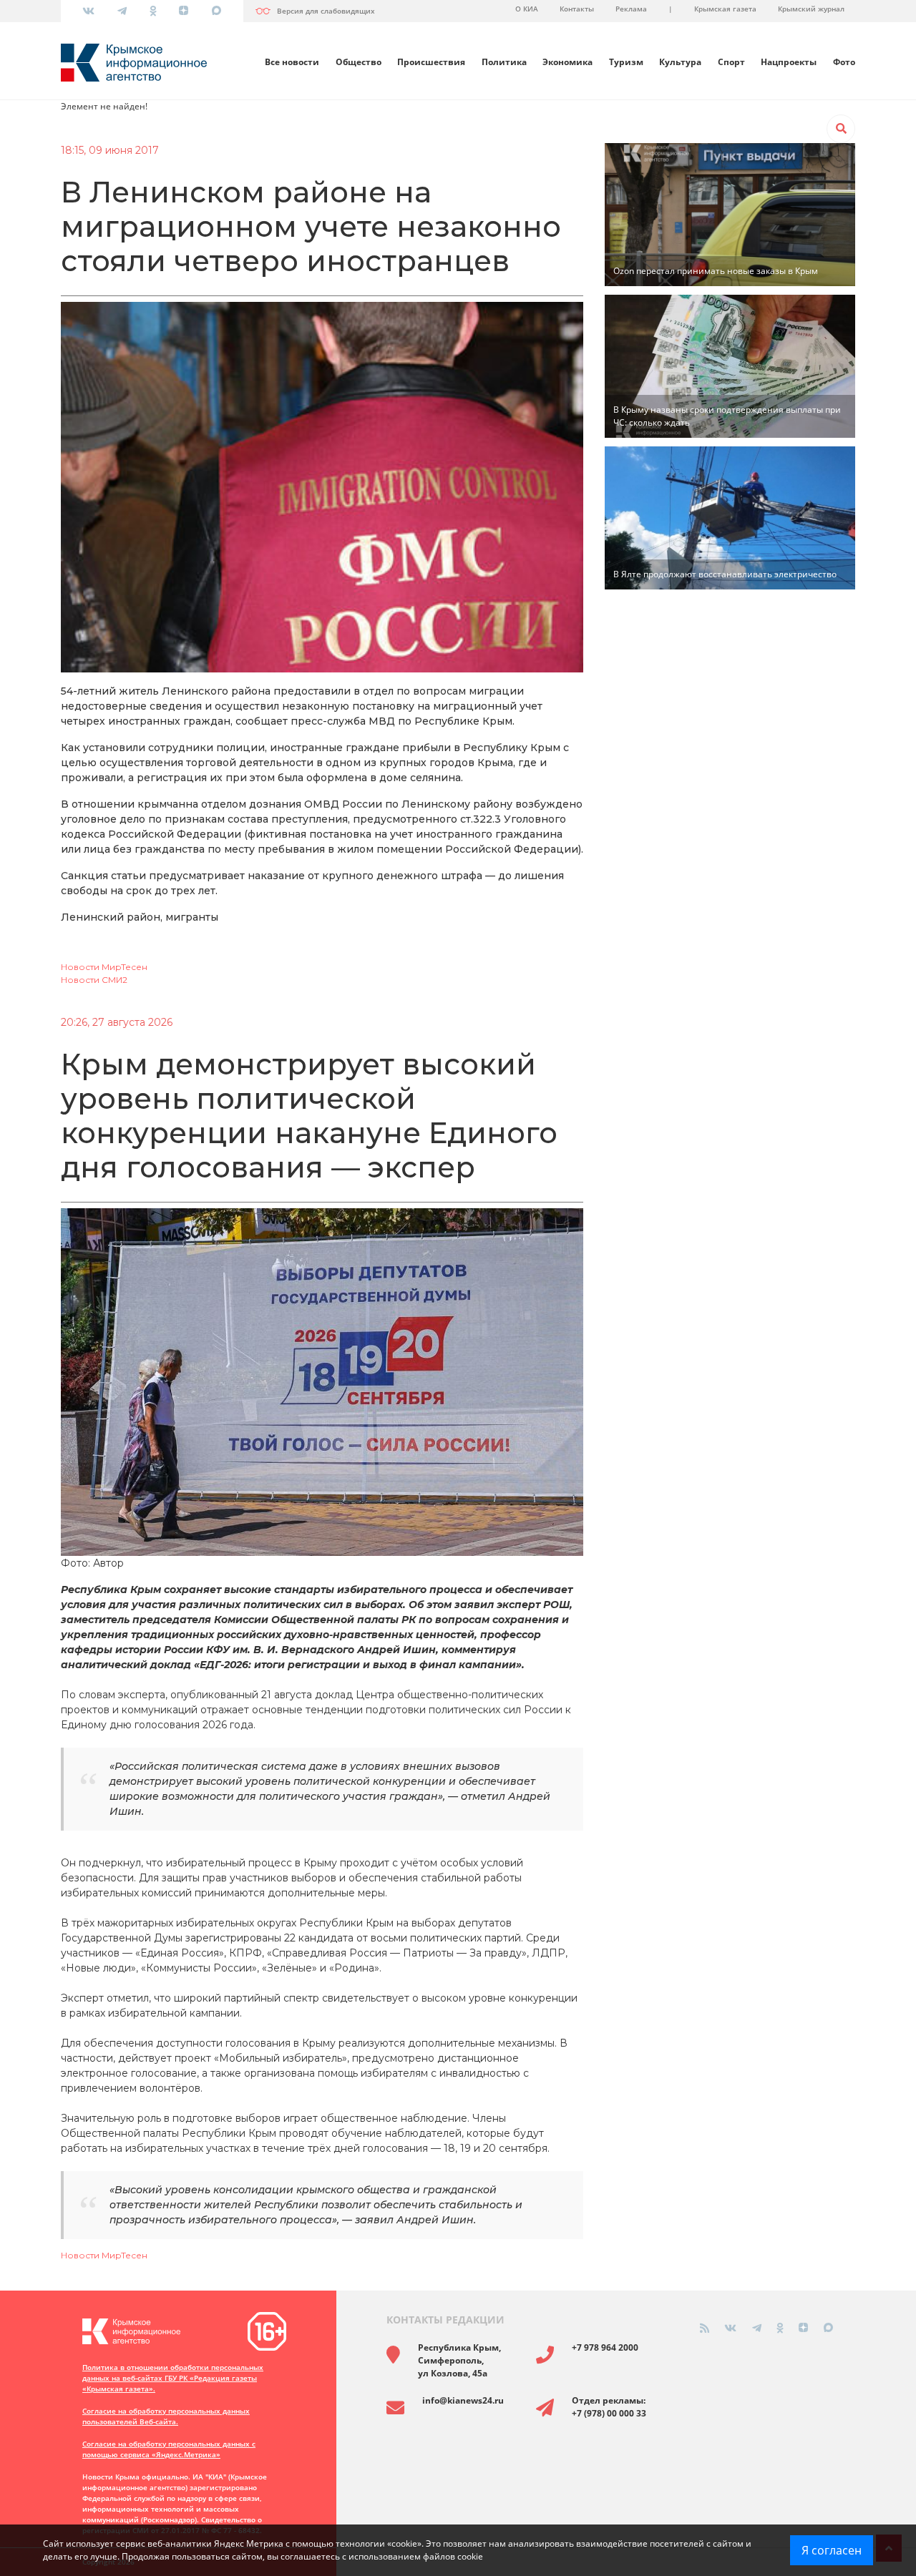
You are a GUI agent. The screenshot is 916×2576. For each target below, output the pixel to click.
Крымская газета (725, 9)
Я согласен (832, 2550)
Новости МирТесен (104, 967)
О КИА (527, 9)
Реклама (631, 9)
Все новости (292, 62)
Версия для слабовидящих (326, 11)
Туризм (626, 62)
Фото (844, 62)
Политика (504, 62)
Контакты (577, 9)
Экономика (567, 62)
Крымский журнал (811, 9)
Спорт (731, 62)
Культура (680, 62)
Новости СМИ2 (94, 980)
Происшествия (431, 62)
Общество (359, 62)
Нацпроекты (789, 62)
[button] (841, 129)
